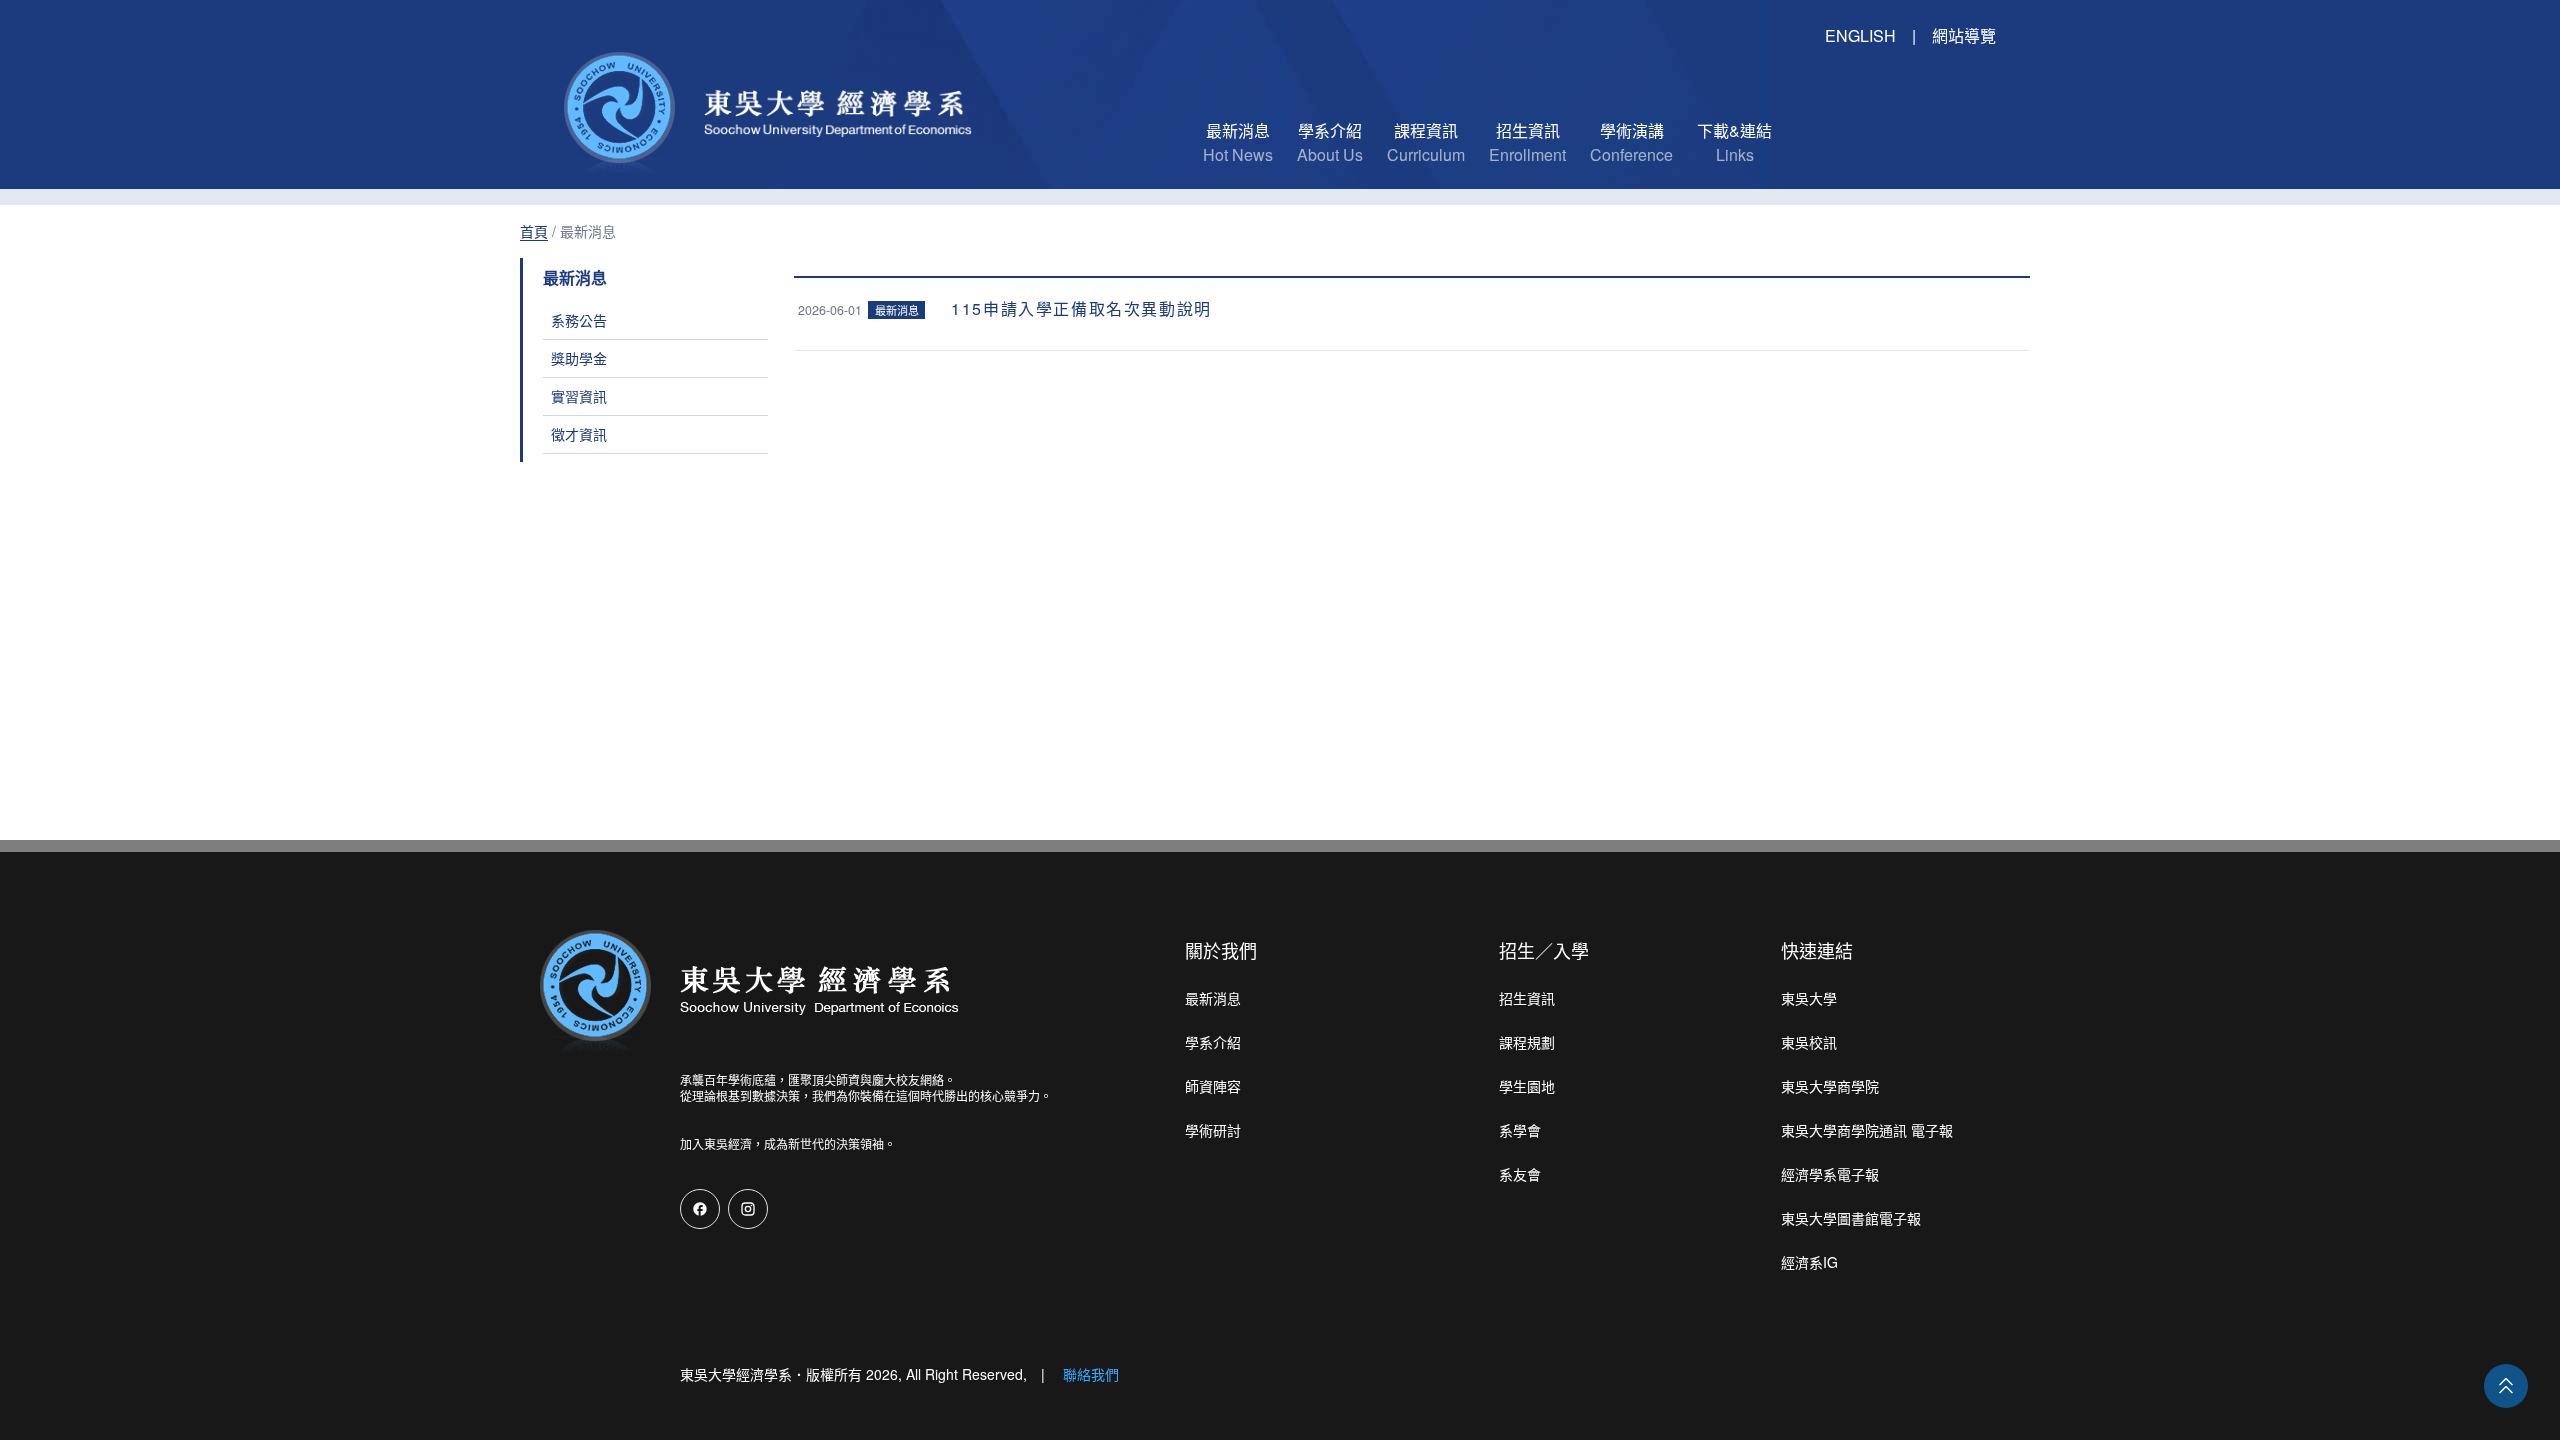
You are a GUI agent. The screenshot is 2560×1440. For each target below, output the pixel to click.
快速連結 (1817, 950)
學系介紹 (1213, 1042)
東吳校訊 (1809, 1042)
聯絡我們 (1091, 1374)
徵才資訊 (579, 434)
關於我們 (1221, 950)
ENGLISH (1860, 35)
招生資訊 (1527, 998)
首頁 (534, 231)
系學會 (1520, 1130)
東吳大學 (1809, 998)
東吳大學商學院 (1830, 1086)
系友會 (1520, 1174)
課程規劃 (1527, 1042)
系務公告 (579, 320)
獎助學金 (579, 358)
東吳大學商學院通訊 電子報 (1867, 1130)
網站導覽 (1964, 35)
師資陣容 (1213, 1086)
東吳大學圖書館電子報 (1851, 1218)
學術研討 (1213, 1130)
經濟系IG (1809, 1262)
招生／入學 (1544, 950)
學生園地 (1527, 1086)
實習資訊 (579, 396)
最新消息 (1213, 998)
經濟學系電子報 (1830, 1174)
